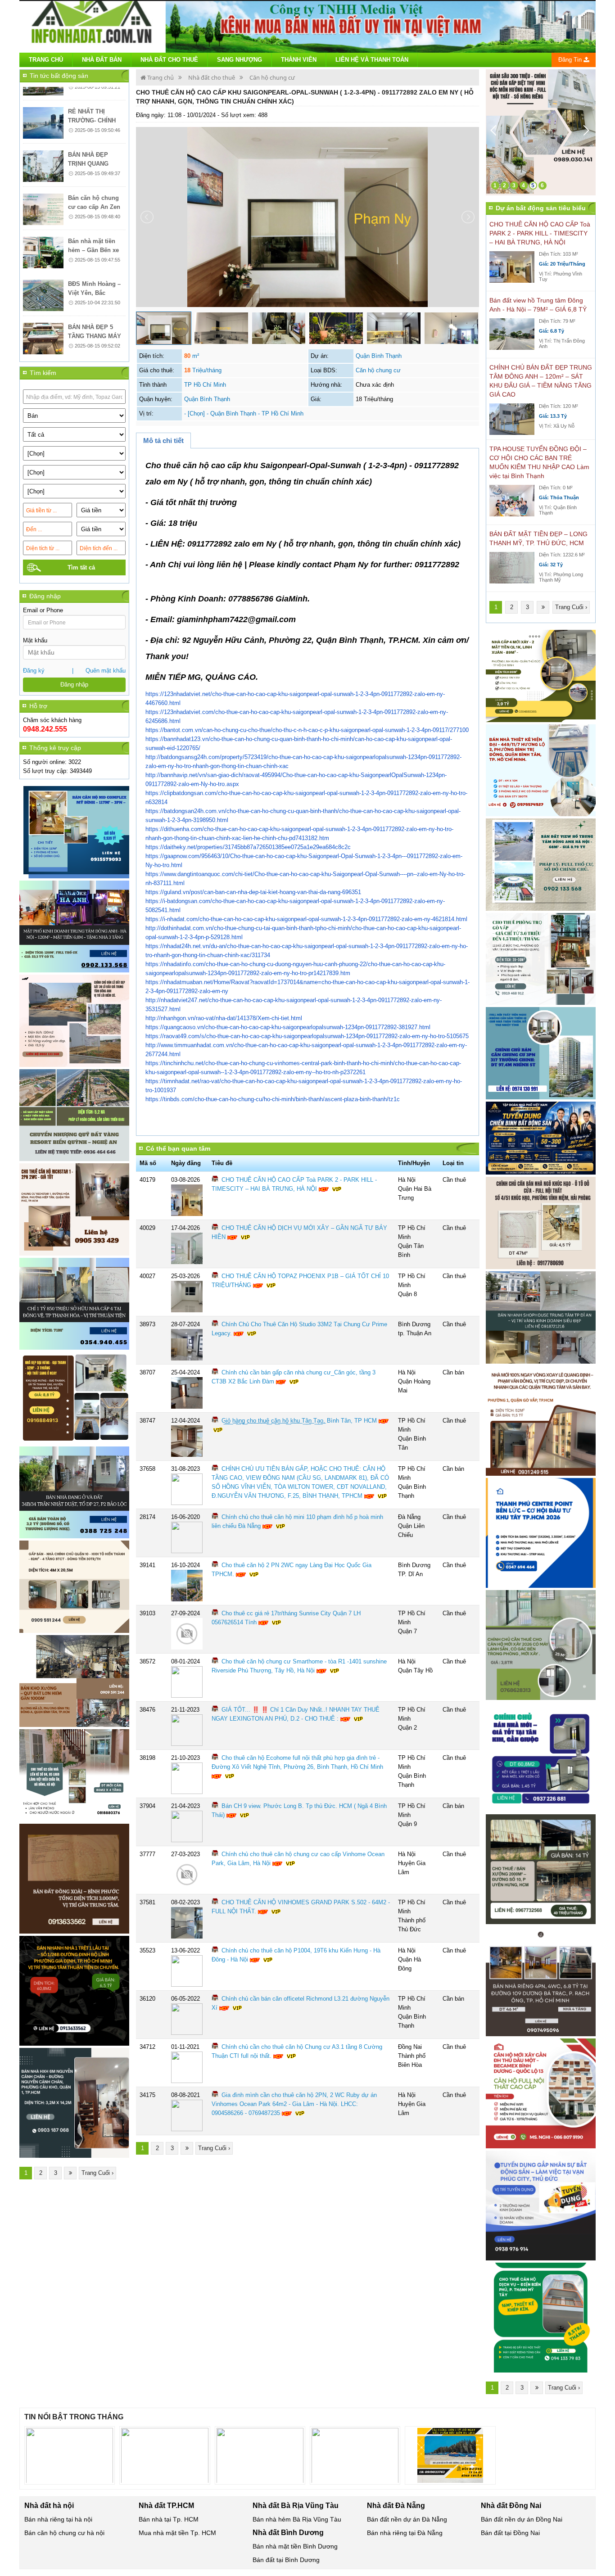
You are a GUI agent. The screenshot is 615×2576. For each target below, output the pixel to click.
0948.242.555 (45, 729)
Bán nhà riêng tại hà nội (58, 2519)
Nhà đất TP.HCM (166, 2506)
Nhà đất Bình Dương (288, 2533)
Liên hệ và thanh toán (372, 60)
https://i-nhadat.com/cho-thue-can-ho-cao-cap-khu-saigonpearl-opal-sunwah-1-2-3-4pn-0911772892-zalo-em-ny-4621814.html (306, 919)
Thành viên (299, 60)
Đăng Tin (571, 60)
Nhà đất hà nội (49, 2506)
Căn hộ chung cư (272, 77)
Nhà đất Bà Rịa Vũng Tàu (296, 2506)
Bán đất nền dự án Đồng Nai (522, 2519)
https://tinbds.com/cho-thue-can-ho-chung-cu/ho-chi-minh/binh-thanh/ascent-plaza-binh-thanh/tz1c (273, 1099)
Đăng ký (34, 671)
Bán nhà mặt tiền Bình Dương (295, 2546)
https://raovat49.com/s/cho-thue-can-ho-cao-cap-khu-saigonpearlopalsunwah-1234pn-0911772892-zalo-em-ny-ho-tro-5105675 (307, 1036)
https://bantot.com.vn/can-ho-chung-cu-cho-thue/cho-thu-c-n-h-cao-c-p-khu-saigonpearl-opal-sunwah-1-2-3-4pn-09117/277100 (307, 730)
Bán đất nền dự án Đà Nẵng (407, 2519)
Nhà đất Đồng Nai (511, 2506)
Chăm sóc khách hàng (52, 720)
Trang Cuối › (97, 2173)
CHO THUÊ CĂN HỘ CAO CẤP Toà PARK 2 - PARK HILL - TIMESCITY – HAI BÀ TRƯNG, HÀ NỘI (540, 233)
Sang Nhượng (240, 60)
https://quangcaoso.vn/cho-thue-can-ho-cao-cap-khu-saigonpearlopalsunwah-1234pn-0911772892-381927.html (288, 1027)
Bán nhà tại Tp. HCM (169, 2519)
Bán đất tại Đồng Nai (510, 2533)
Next (591, 132)
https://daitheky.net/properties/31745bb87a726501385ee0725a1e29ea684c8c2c (248, 847)
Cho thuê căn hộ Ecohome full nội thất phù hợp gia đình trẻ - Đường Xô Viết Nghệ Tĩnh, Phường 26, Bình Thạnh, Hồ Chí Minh (297, 1762)
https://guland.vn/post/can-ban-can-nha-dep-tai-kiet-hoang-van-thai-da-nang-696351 (253, 892)
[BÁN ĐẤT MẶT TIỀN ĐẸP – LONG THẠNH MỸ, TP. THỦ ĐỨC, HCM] (512, 567)
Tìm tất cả (81, 567)
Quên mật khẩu (106, 671)
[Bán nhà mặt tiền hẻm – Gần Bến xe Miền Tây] (43, 217)
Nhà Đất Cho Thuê (169, 60)
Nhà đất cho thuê (212, 77)
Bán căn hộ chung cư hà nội (64, 2533)
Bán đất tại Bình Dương (286, 2560)
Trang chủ (46, 60)
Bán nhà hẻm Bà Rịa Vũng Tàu (297, 2519)
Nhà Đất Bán (102, 60)
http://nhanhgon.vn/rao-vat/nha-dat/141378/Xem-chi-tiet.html (224, 1018)
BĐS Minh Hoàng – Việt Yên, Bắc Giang (94, 258)
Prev (497, 132)
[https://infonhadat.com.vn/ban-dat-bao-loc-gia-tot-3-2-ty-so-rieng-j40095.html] (74, 1493)
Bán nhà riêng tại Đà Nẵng (405, 2533)
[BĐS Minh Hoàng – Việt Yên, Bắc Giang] (43, 260)
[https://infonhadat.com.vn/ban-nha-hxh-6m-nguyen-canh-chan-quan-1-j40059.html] (74, 2103)
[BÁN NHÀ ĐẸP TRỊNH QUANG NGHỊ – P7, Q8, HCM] (43, 131)
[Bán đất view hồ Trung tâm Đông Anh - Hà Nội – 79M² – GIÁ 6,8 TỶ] (512, 334)
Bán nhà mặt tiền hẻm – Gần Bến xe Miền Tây (93, 215)
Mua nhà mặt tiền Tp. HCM (177, 2533)
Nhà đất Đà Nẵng (396, 2506)
